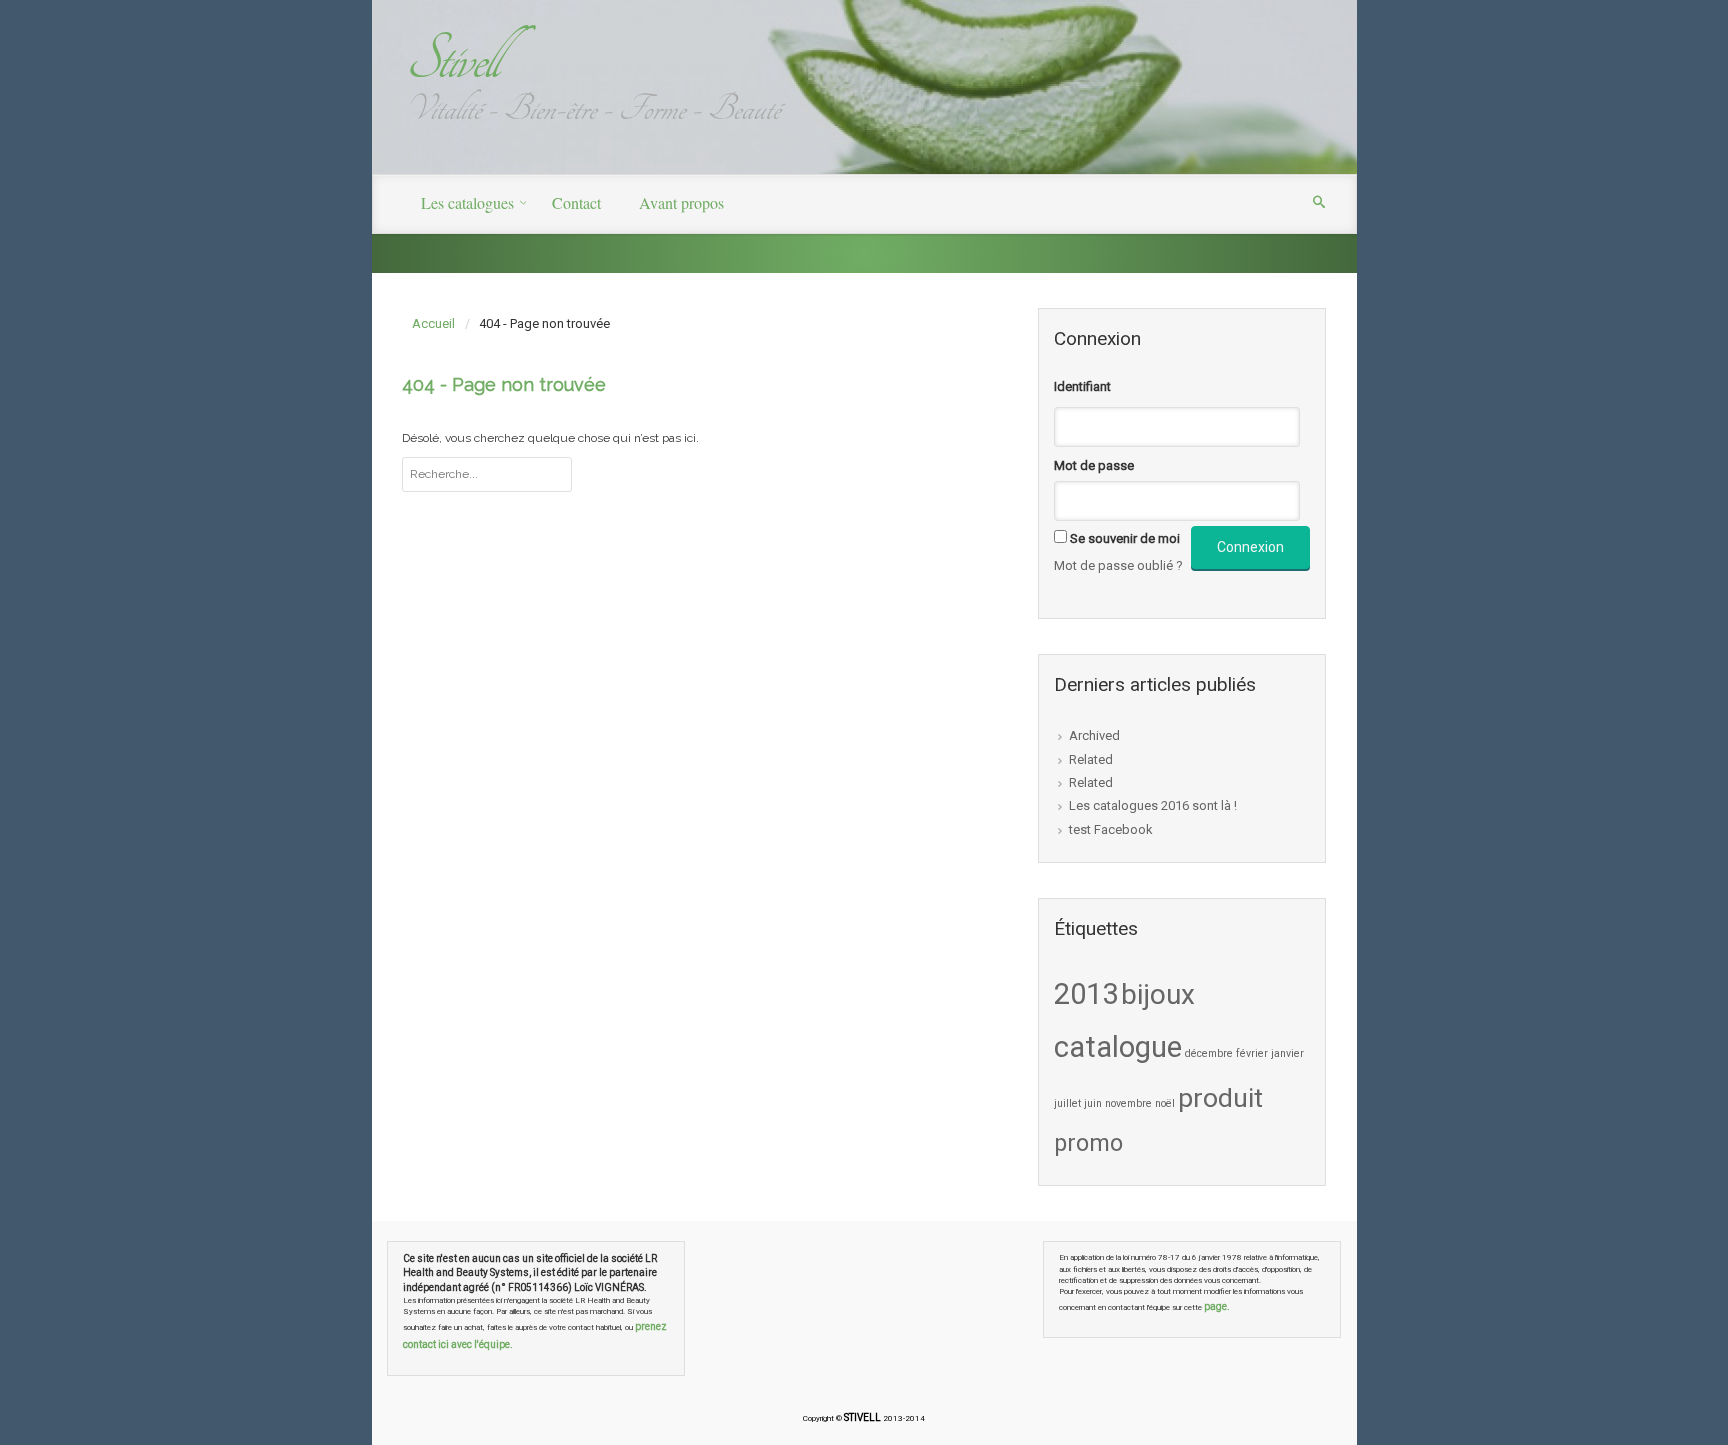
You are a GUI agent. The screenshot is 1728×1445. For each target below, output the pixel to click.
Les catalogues (467, 202)
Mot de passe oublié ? (1118, 565)
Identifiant (1082, 386)
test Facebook (1111, 829)
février (1252, 1053)
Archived (1094, 735)
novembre (1128, 1103)
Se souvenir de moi (1125, 538)
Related (1091, 759)
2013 (1086, 994)
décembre (1209, 1053)
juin (1093, 1103)
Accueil (433, 323)
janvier (1287, 1053)
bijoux (1158, 994)
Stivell (451, 59)
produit (1220, 1098)
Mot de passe (1094, 465)
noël (1165, 1103)
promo (1088, 1143)
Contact (576, 202)
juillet (1067, 1103)
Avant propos (681, 202)
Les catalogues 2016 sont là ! (1153, 805)
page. (1217, 1306)
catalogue (1118, 1047)
